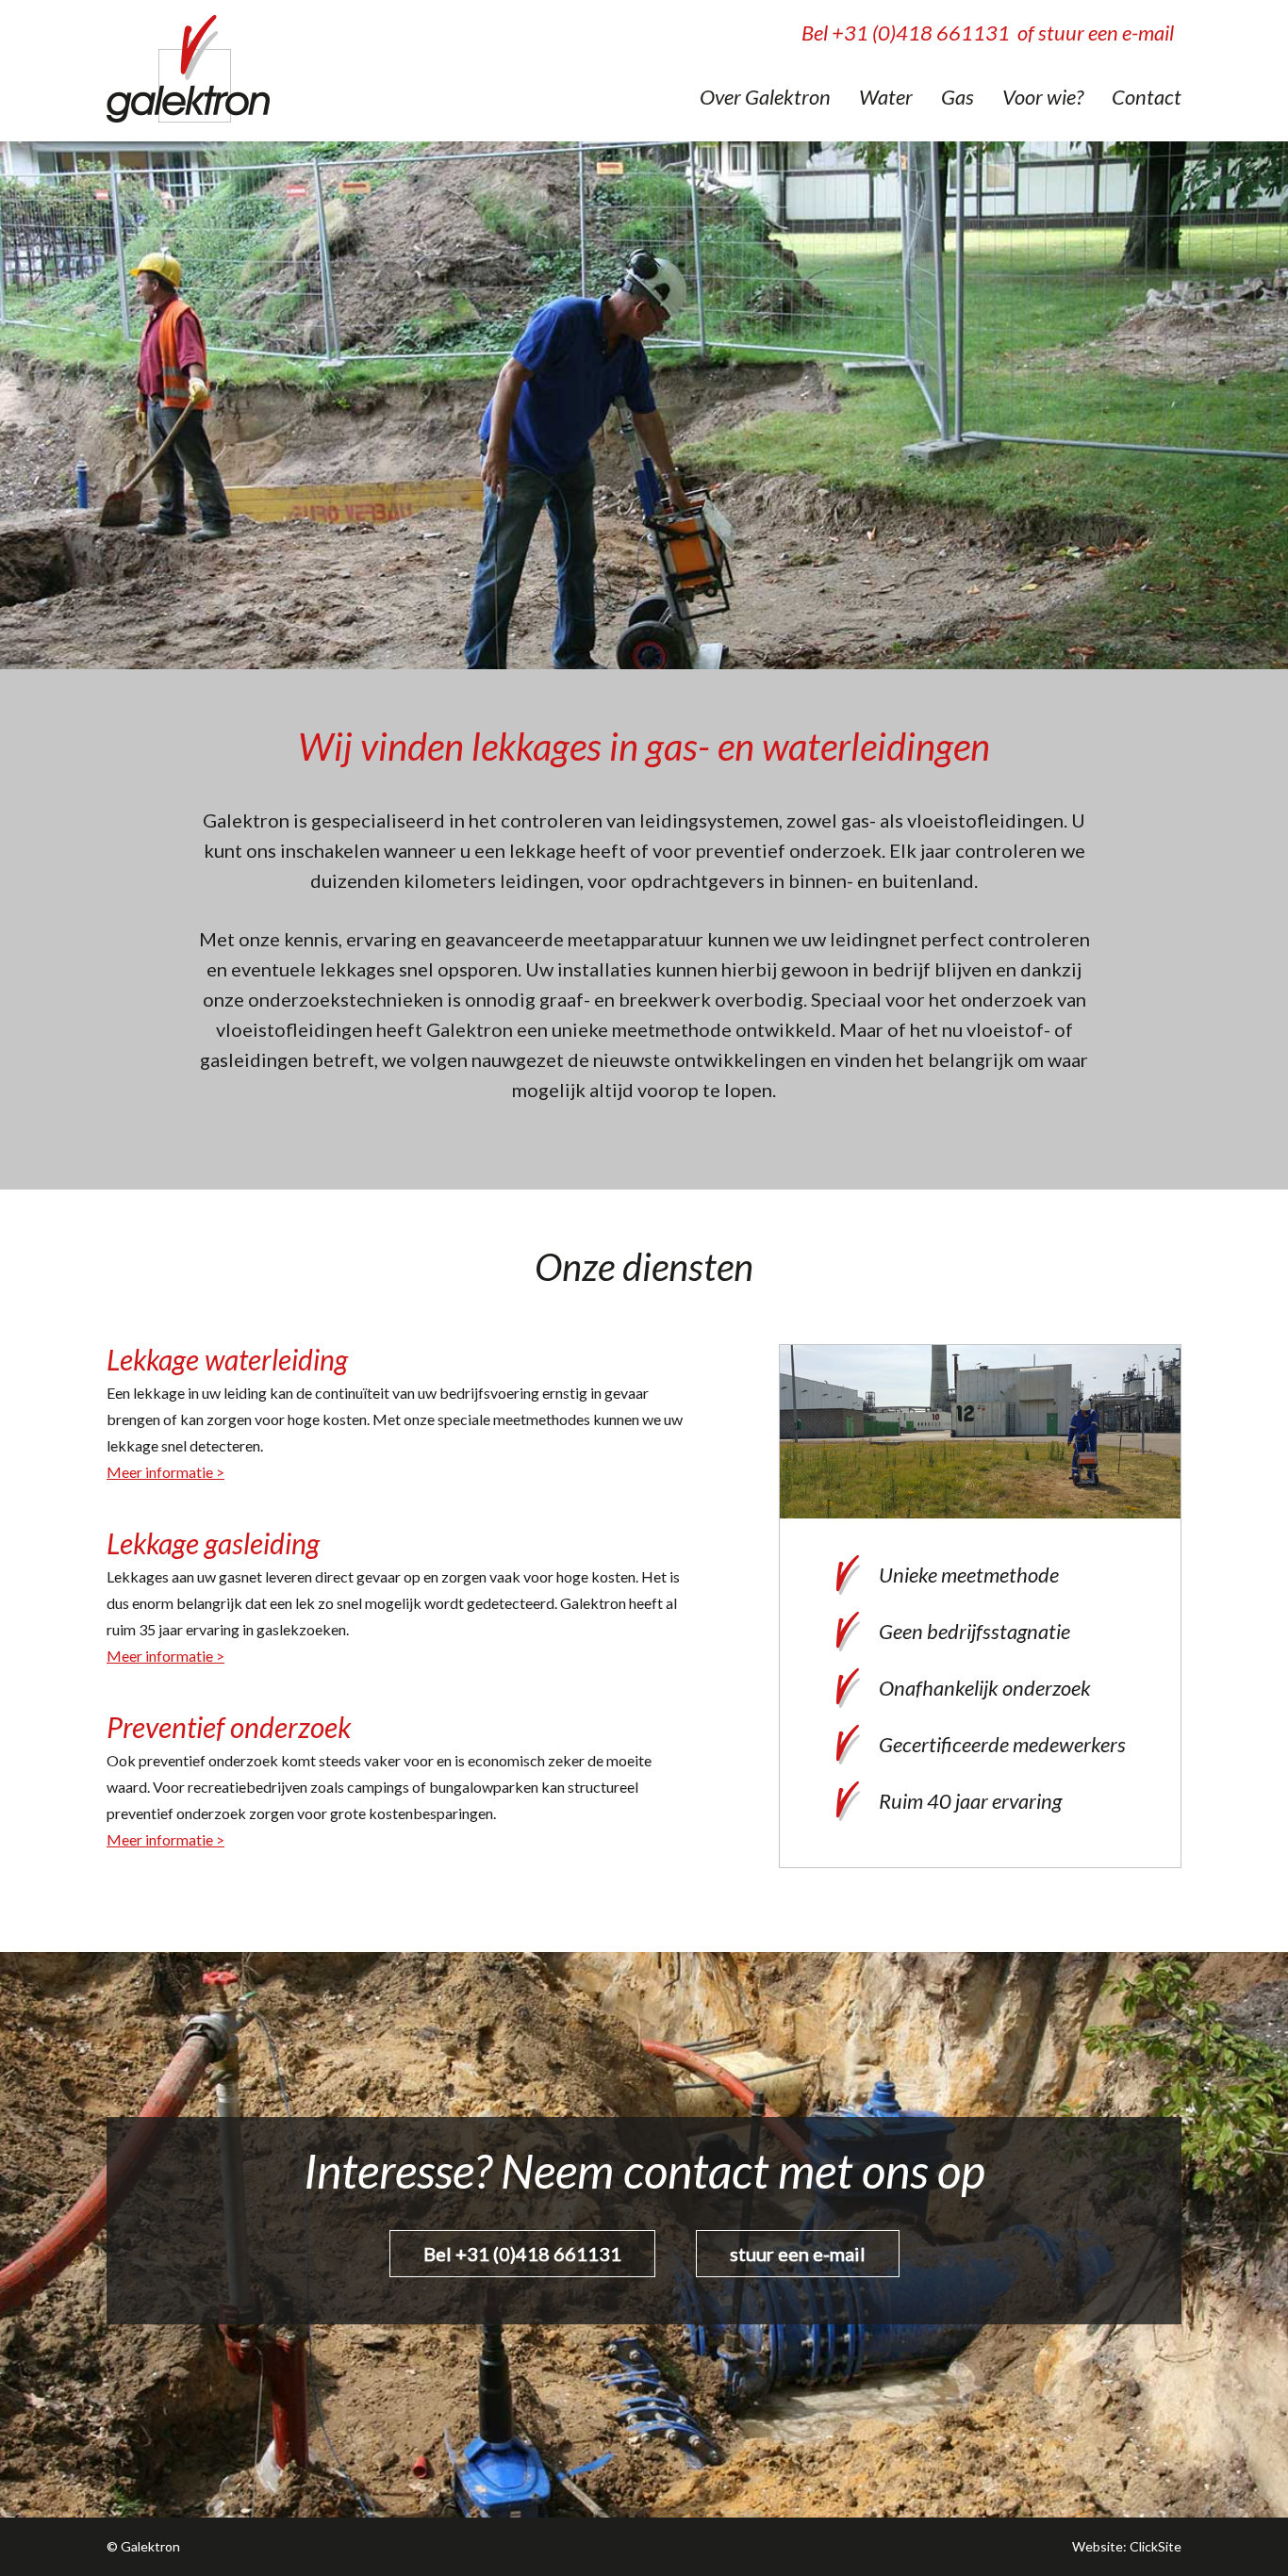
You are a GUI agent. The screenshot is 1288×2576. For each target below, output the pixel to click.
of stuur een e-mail (1096, 33)
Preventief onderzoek (229, 1727)
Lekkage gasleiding (213, 1543)
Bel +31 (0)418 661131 (906, 33)
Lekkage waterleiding (227, 1359)
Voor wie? (1043, 97)
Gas (958, 97)
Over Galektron (765, 97)
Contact (1147, 97)
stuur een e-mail (798, 2254)
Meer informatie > (165, 1472)
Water (886, 97)
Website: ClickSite (1127, 2546)
